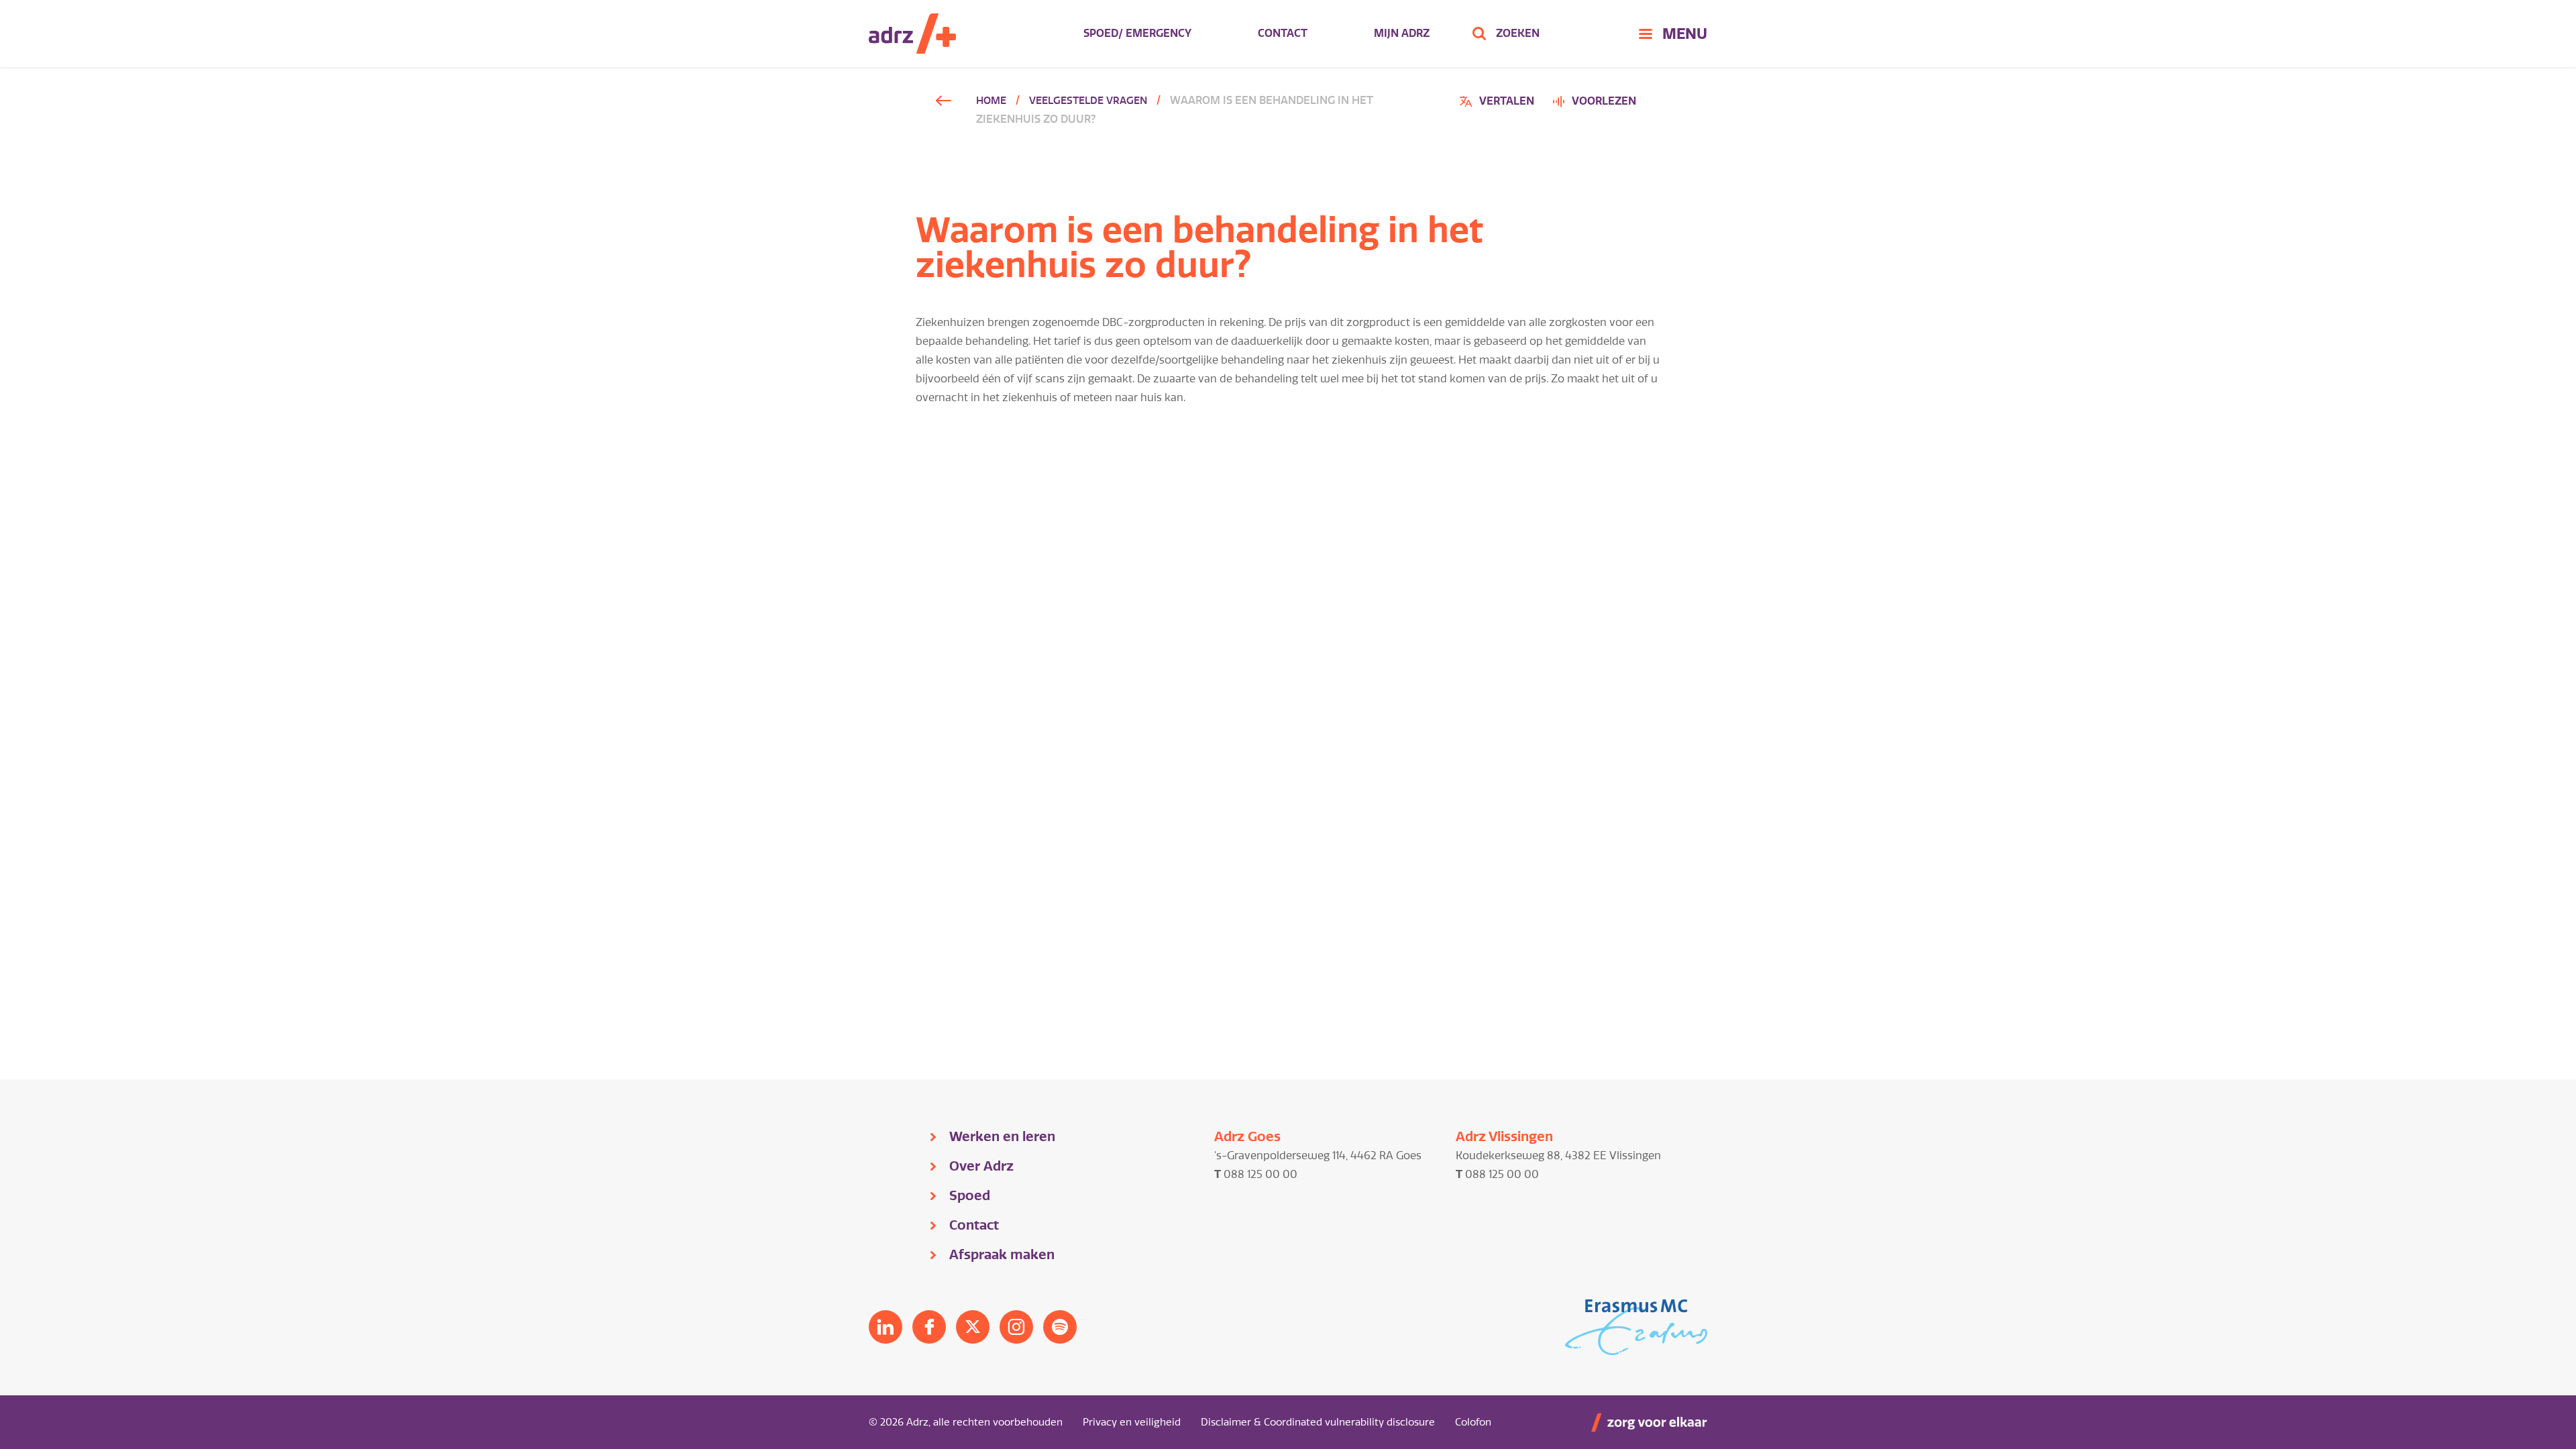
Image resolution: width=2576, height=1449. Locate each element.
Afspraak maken (1002, 1254)
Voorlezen (1604, 101)
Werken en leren (1002, 1136)
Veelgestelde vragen (1088, 101)
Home (991, 101)
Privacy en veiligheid (1132, 1422)
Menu (1685, 34)
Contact (1283, 33)
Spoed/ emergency (1137, 33)
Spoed (970, 1195)
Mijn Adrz (1402, 33)
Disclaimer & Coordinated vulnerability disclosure (1318, 1422)
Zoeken (1518, 33)
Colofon (1473, 1422)
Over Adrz (981, 1166)
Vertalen (1499, 103)
